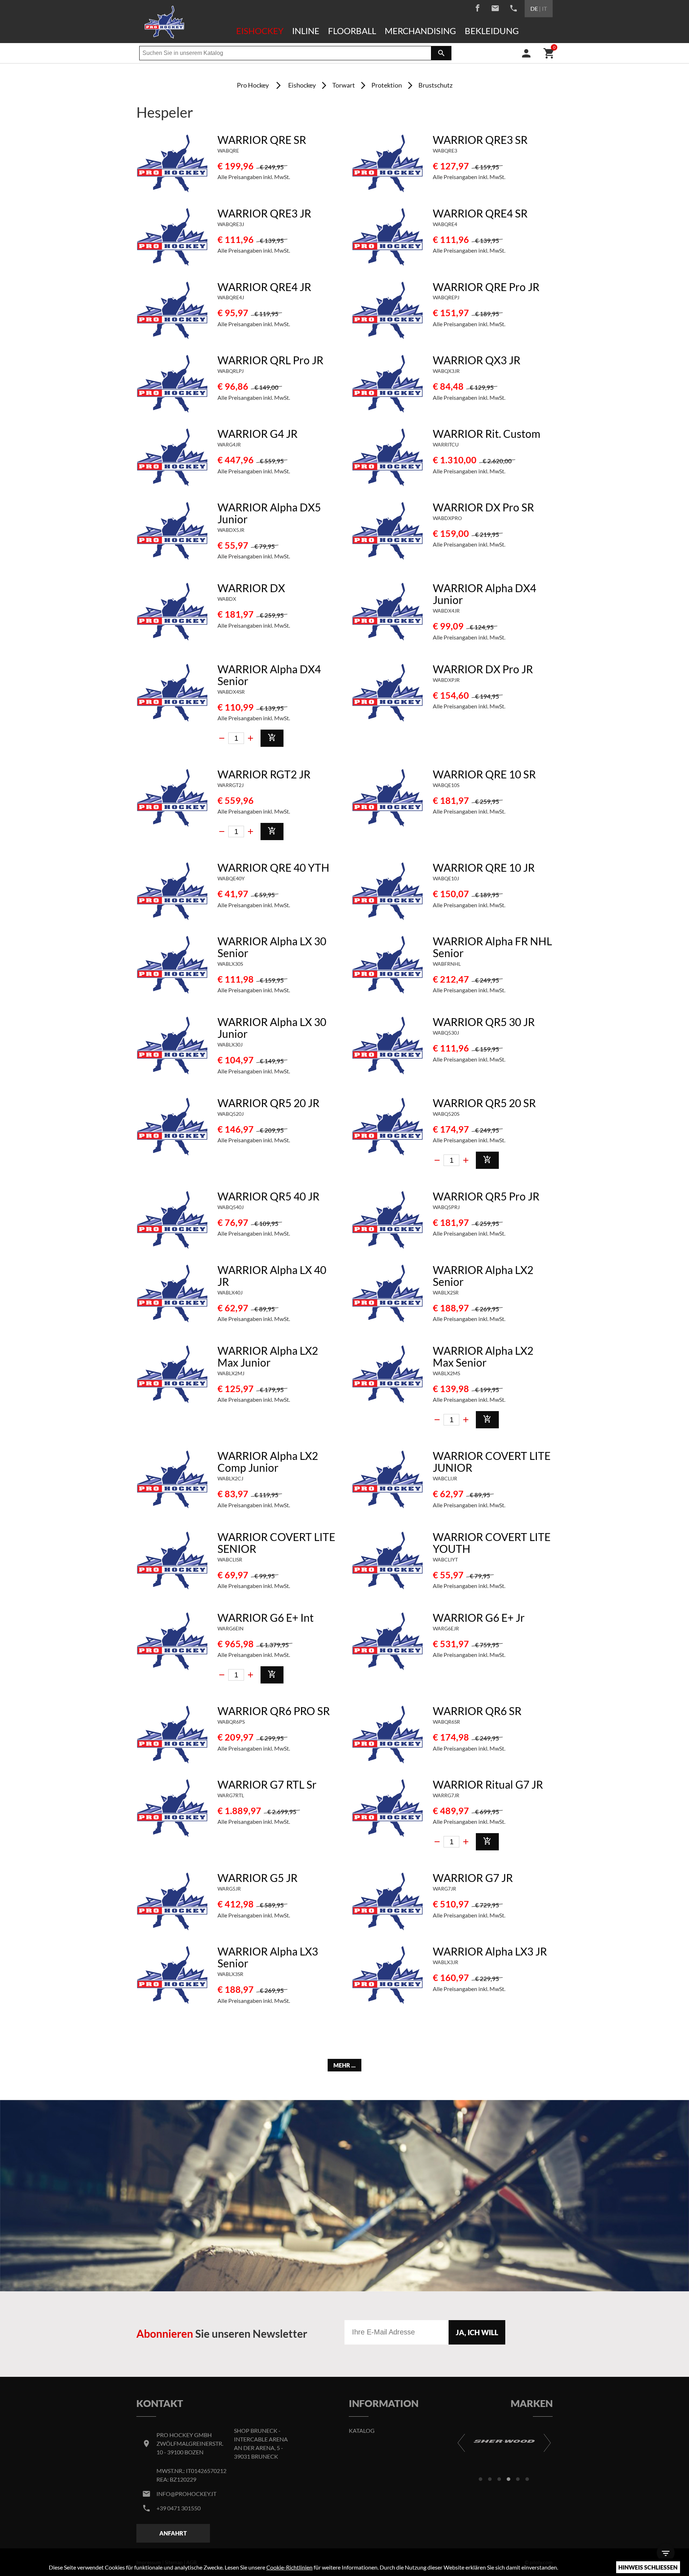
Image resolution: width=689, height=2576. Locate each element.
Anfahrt (173, 2533)
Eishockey (260, 31)
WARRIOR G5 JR (257, 1878)
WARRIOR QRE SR (262, 140)
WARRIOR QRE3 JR (264, 213)
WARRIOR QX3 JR (477, 360)
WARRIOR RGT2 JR (264, 774)
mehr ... (344, 2065)
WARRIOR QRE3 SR (480, 140)
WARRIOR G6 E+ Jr (479, 1617)
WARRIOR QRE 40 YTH (273, 867)
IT (544, 8)
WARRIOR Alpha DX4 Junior (484, 594)
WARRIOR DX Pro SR (483, 507)
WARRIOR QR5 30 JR (484, 1022)
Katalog (362, 2430)
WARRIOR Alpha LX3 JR (490, 1951)
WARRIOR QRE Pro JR (486, 287)
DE (534, 8)
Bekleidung (492, 31)
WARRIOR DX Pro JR (483, 669)
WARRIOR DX (251, 588)
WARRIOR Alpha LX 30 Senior (272, 947)
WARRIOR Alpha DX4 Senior (269, 675)
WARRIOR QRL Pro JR (270, 360)
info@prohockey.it (186, 2494)
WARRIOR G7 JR (473, 1878)
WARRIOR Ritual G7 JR (488, 1784)
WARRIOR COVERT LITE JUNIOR (492, 1462)
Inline (306, 31)
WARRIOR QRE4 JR (264, 287)
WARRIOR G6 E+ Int (266, 1617)
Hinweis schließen (648, 2567)
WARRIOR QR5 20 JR (268, 1103)
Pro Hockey (253, 85)
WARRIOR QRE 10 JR (484, 867)
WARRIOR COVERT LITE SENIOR (276, 1543)
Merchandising (420, 31)
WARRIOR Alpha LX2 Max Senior (483, 1356)
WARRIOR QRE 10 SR (484, 774)
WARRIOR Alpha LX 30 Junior (272, 1028)
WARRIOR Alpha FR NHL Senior (492, 947)
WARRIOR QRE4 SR (480, 213)
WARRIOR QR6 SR (477, 1711)
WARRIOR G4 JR (257, 434)
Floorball (352, 31)
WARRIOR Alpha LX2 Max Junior (268, 1356)
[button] (481, 2479)
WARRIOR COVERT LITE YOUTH (492, 1543)
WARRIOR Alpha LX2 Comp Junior (268, 1462)
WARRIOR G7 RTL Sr (267, 1784)
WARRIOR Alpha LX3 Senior (268, 1957)
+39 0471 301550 (179, 2508)
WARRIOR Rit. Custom (487, 434)
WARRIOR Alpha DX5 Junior (269, 513)
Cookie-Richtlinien (289, 2567)
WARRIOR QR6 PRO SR (274, 1711)
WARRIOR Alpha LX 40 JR (272, 1276)
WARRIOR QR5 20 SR (484, 1103)
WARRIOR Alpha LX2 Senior (483, 1276)
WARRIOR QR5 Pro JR (486, 1196)
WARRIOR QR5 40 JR (268, 1196)
